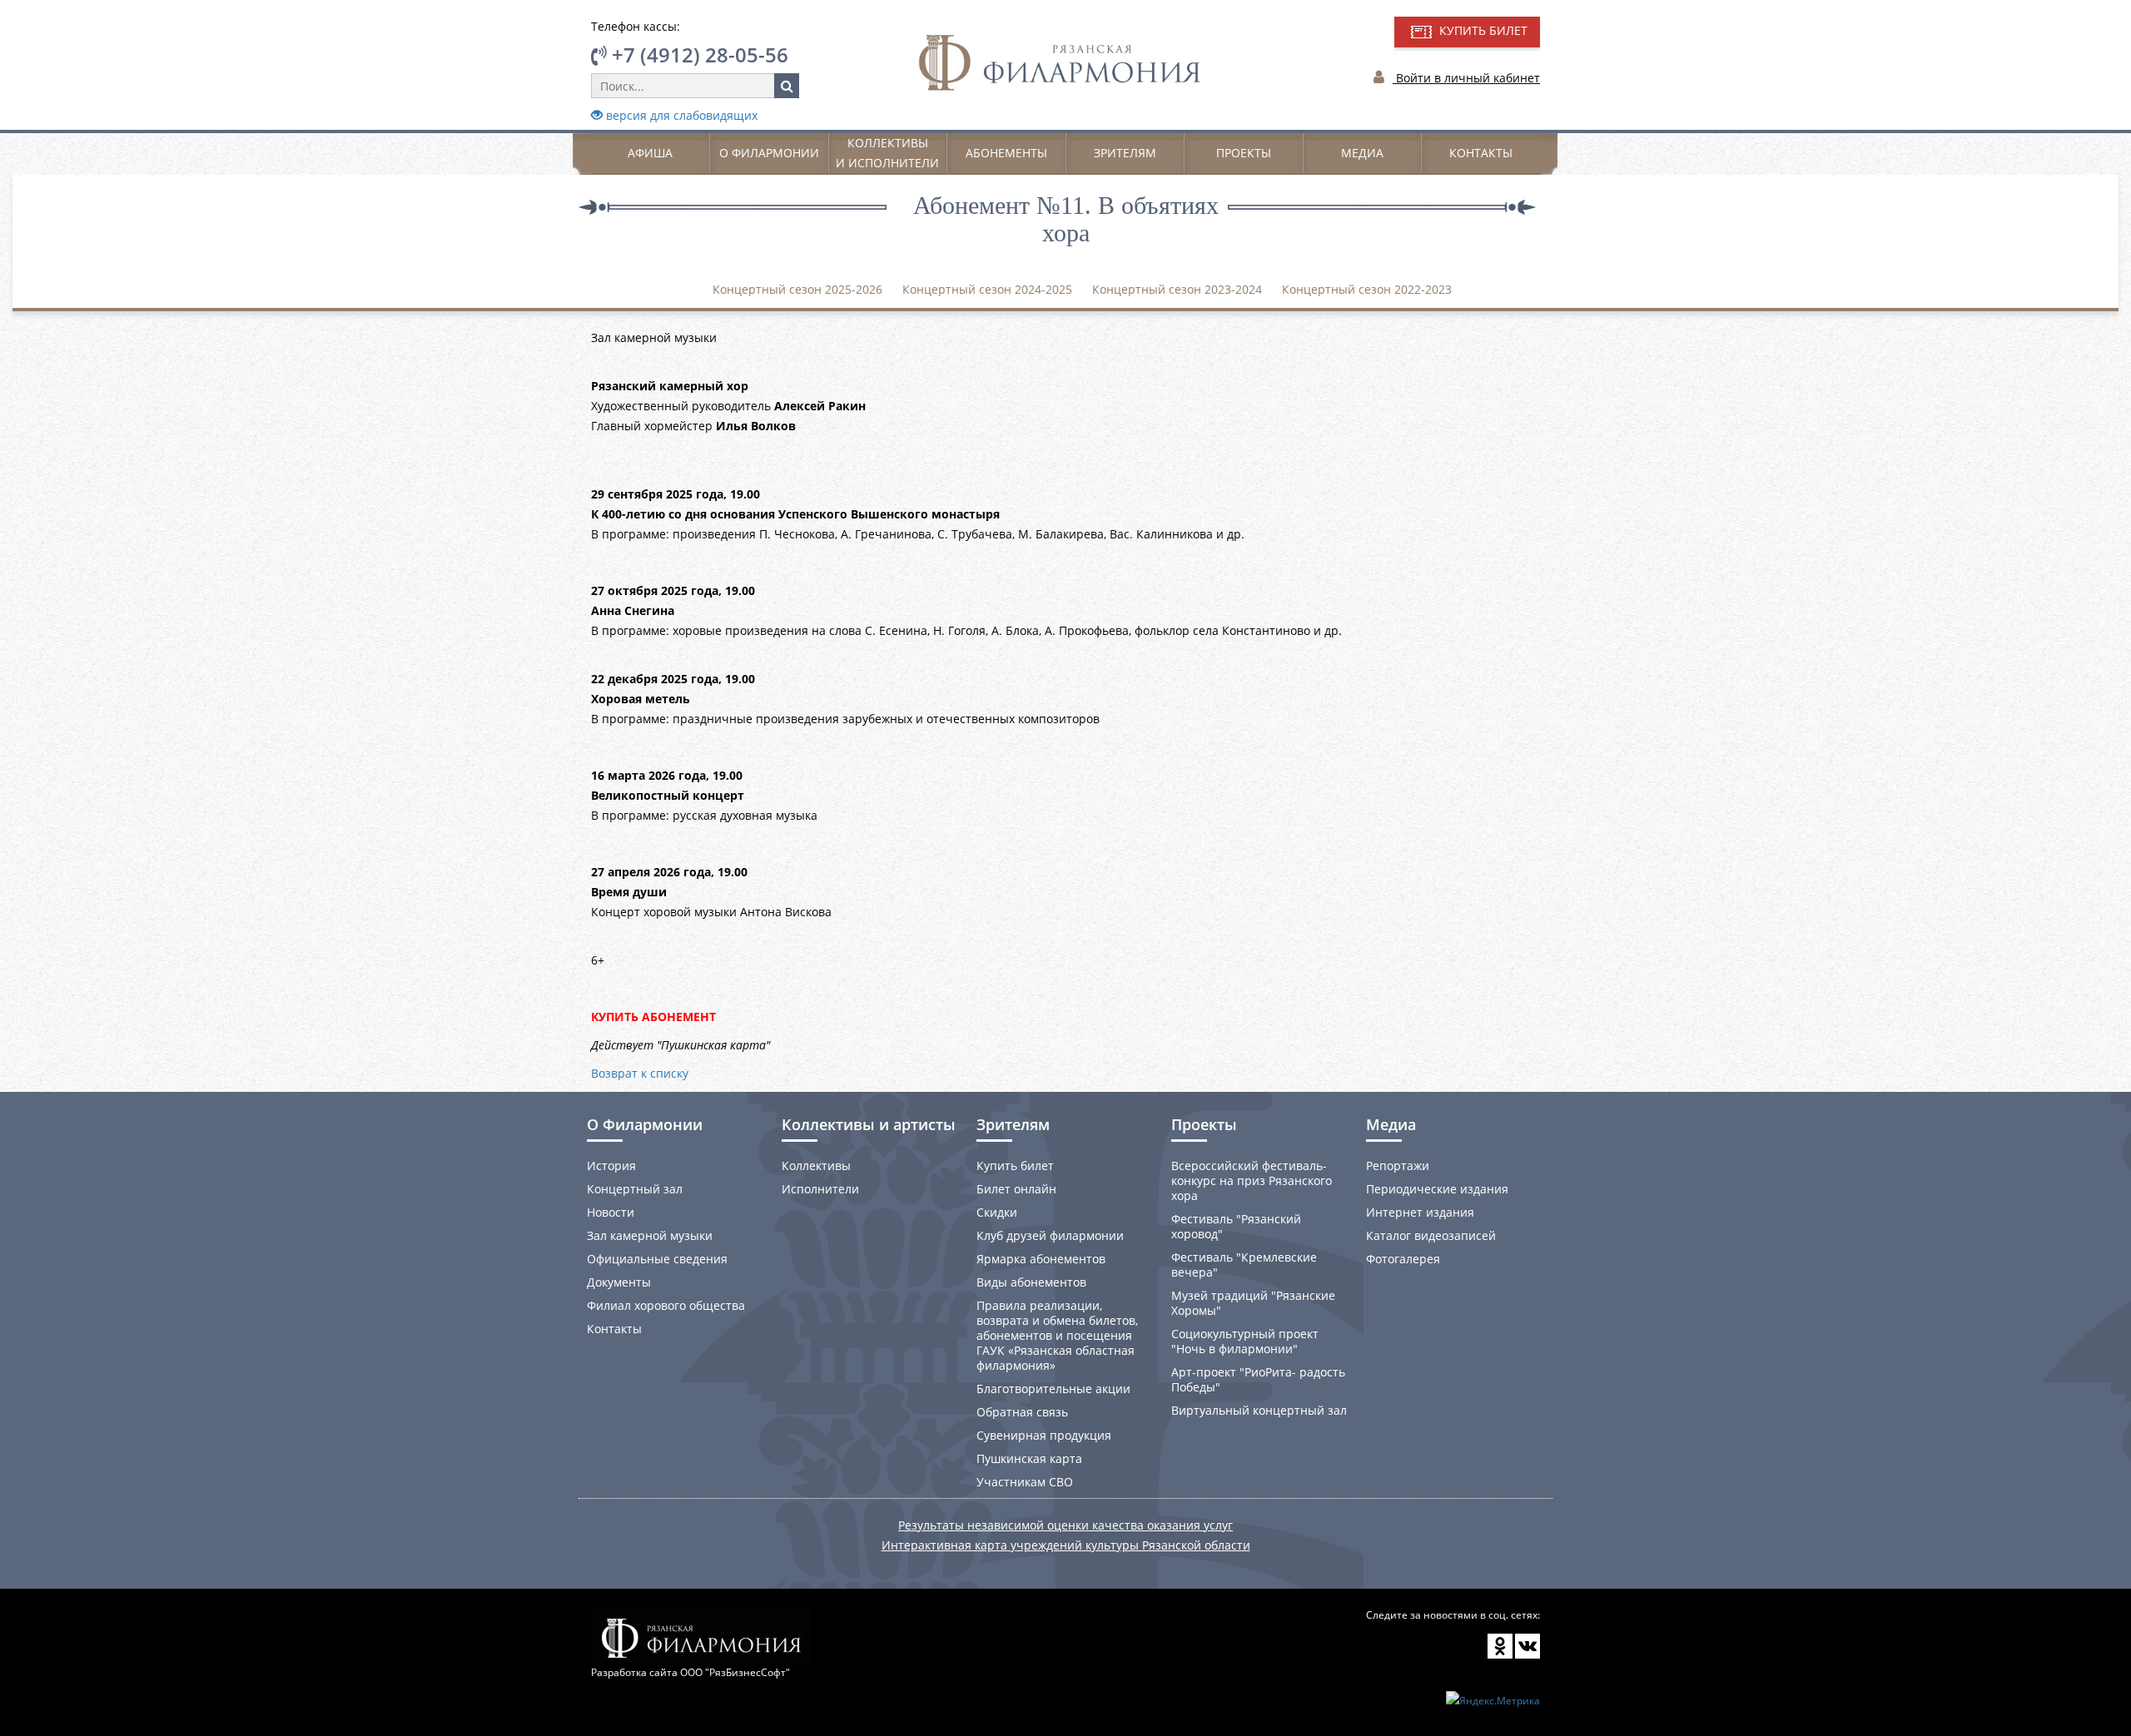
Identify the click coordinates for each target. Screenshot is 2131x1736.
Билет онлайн (1016, 1189)
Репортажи (1398, 1166)
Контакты (1481, 153)
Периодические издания (1437, 1189)
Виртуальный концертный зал (1259, 1410)
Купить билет (1015, 1166)
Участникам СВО (1025, 1482)
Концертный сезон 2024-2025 (987, 289)
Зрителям (1125, 153)
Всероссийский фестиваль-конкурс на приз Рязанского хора (1252, 1180)
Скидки (997, 1212)
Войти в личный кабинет (1466, 78)
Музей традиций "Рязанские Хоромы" (1253, 1303)
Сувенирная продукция (1044, 1435)
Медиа (1362, 153)
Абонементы (1006, 153)
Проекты (1244, 153)
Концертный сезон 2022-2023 (1367, 289)
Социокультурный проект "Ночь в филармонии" (1245, 1341)
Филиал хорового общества (666, 1305)
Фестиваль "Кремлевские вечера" (1244, 1265)
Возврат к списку (640, 1073)
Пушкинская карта (1029, 1458)
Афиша (650, 153)
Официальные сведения (657, 1259)
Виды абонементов (1031, 1282)
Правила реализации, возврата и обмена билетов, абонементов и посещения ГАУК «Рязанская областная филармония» (1057, 1335)
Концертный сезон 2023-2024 (1177, 289)
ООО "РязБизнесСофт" (735, 1672)
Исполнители (820, 1189)
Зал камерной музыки (650, 1235)
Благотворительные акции (1053, 1389)
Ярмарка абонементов (1041, 1259)
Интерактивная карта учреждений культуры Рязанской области (1066, 1545)
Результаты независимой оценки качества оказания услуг (1065, 1525)
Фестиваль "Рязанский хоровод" (1236, 1226)
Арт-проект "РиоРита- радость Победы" (1258, 1379)
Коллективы (816, 1166)
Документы (619, 1282)
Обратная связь (1022, 1412)
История (611, 1166)
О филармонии (769, 153)
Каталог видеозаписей (1431, 1235)
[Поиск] (787, 86)
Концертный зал (635, 1189)
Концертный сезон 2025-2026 (797, 289)
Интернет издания (1420, 1212)
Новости (611, 1212)
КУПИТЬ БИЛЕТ (1482, 30)
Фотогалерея (1403, 1259)
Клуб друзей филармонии (1050, 1235)
